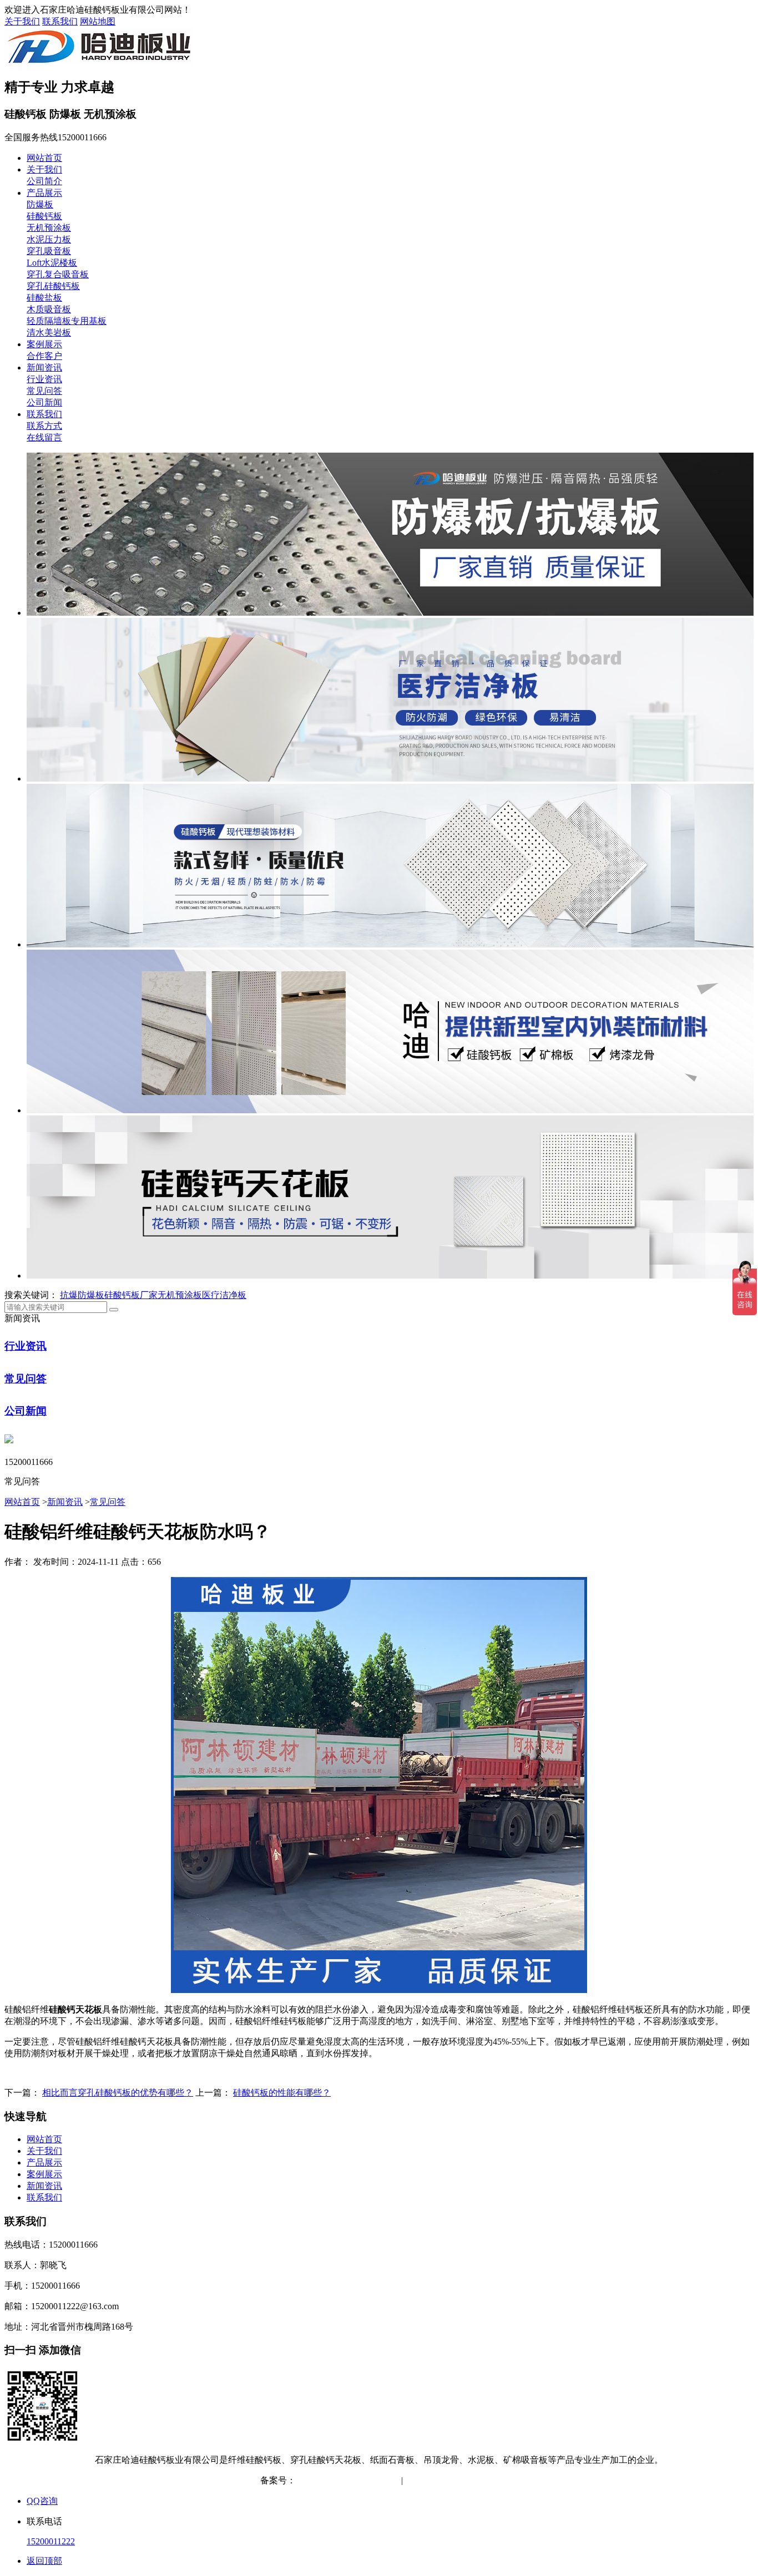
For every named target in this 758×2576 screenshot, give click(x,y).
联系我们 (60, 21)
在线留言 (44, 437)
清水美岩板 (49, 333)
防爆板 (40, 204)
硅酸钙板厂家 (131, 1295)
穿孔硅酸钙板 (53, 286)
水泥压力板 (49, 239)
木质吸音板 (49, 309)
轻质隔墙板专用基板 (67, 321)
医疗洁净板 (224, 1295)
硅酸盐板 (44, 298)
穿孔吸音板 (49, 251)
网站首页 (44, 158)
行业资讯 (44, 379)
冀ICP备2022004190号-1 (342, 2480)
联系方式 (44, 426)
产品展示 (44, 193)
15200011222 (51, 2541)
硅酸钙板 (44, 216)
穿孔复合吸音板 (58, 274)
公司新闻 (44, 402)
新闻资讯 (44, 367)
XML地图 (479, 2480)
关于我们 (22, 21)
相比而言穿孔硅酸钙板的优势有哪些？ (118, 2093)
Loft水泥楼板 (52, 263)
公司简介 (44, 181)
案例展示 (44, 344)
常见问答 (44, 391)
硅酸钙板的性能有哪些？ (282, 2093)
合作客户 (44, 356)
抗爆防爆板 (82, 1295)
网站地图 (98, 21)
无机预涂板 (49, 228)
